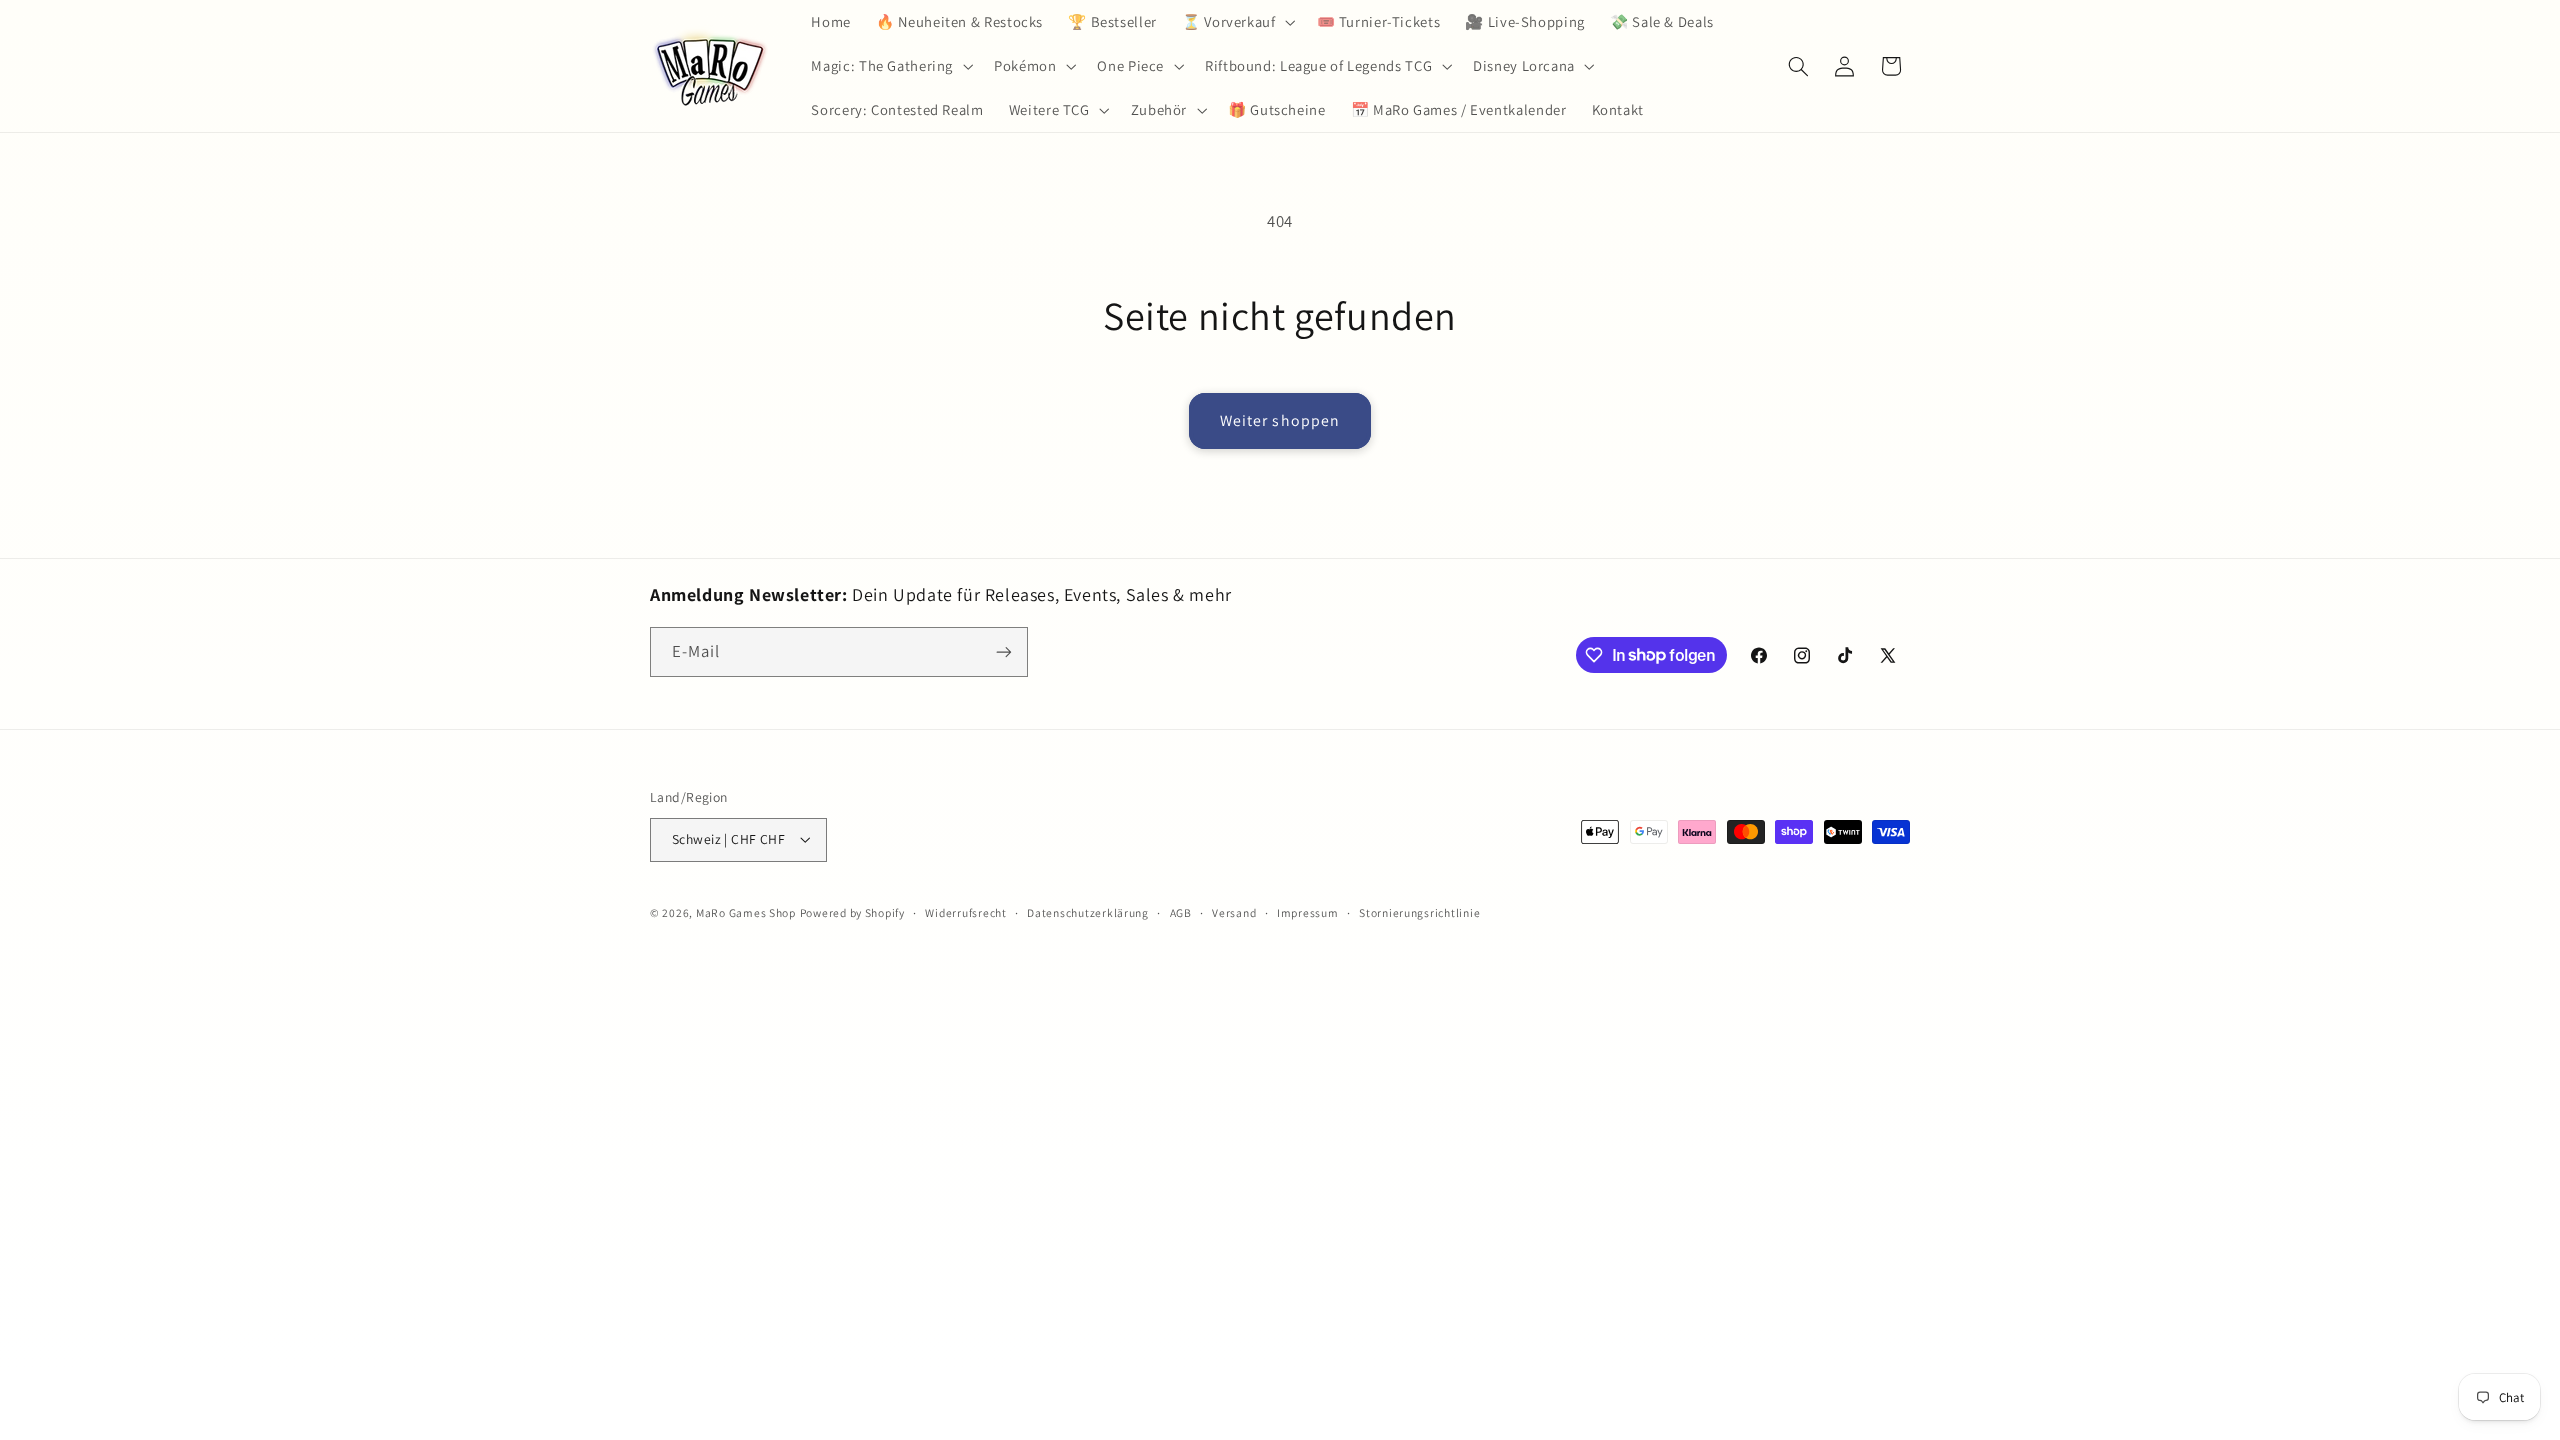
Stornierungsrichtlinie (1419, 912)
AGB (1181, 912)
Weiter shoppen (1280, 420)
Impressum (1308, 912)
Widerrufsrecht (965, 912)
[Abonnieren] (1004, 651)
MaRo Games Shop (746, 912)
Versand (1234, 912)
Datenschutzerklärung (1088, 912)
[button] (1236, 22)
